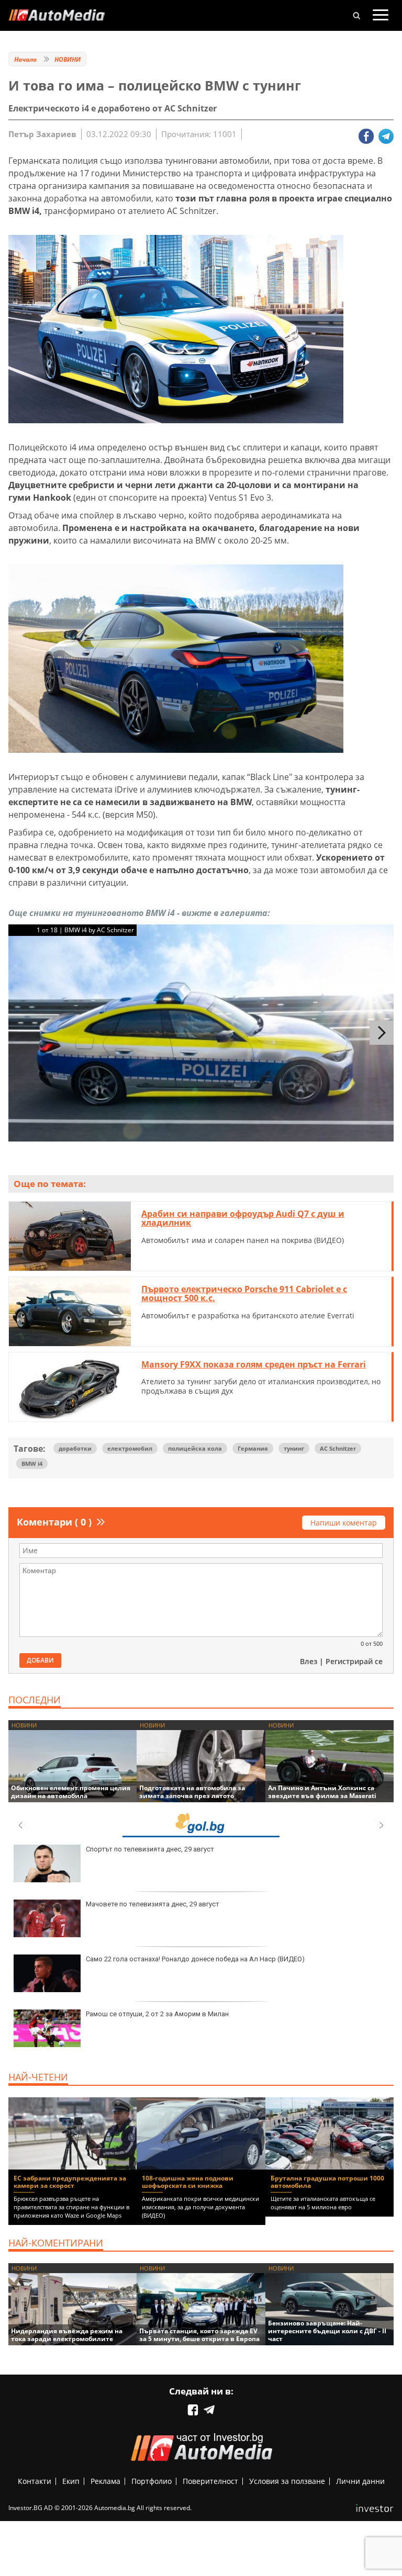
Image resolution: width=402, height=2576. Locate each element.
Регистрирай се (354, 1661)
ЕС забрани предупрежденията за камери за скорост (70, 2182)
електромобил (130, 1448)
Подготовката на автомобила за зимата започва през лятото (192, 1792)
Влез (309, 1661)
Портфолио (152, 2481)
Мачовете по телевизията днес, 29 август (153, 1904)
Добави (40, 1660)
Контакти (35, 2481)
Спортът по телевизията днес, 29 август (150, 1849)
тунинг (294, 1448)
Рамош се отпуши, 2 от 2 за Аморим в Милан (157, 2014)
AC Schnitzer (338, 1448)
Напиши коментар (344, 1523)
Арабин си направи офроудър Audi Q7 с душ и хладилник (243, 1218)
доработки (75, 1448)
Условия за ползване (287, 2481)
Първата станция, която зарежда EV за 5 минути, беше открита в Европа (199, 2335)
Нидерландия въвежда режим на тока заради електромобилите (67, 2335)
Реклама (105, 2481)
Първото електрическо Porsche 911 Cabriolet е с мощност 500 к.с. (244, 1294)
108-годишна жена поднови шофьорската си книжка (188, 2182)
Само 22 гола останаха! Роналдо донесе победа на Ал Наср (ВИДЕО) (195, 1959)
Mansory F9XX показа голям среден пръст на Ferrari (254, 1364)
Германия (253, 1448)
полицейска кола (195, 1448)
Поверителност (210, 2481)
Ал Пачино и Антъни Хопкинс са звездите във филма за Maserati (322, 1792)
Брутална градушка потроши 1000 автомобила (327, 2182)
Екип (71, 2481)
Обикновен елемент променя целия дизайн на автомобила (71, 1792)
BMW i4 (32, 1464)
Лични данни (360, 2481)
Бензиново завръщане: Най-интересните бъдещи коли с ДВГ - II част (327, 2331)
